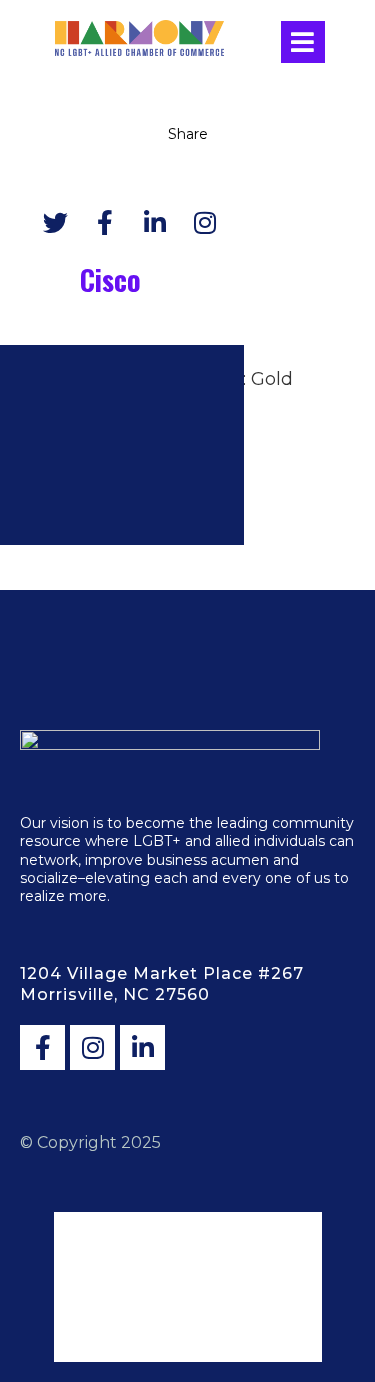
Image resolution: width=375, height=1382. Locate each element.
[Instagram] (92, 1047)
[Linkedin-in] (142, 1047)
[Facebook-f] (42, 1047)
